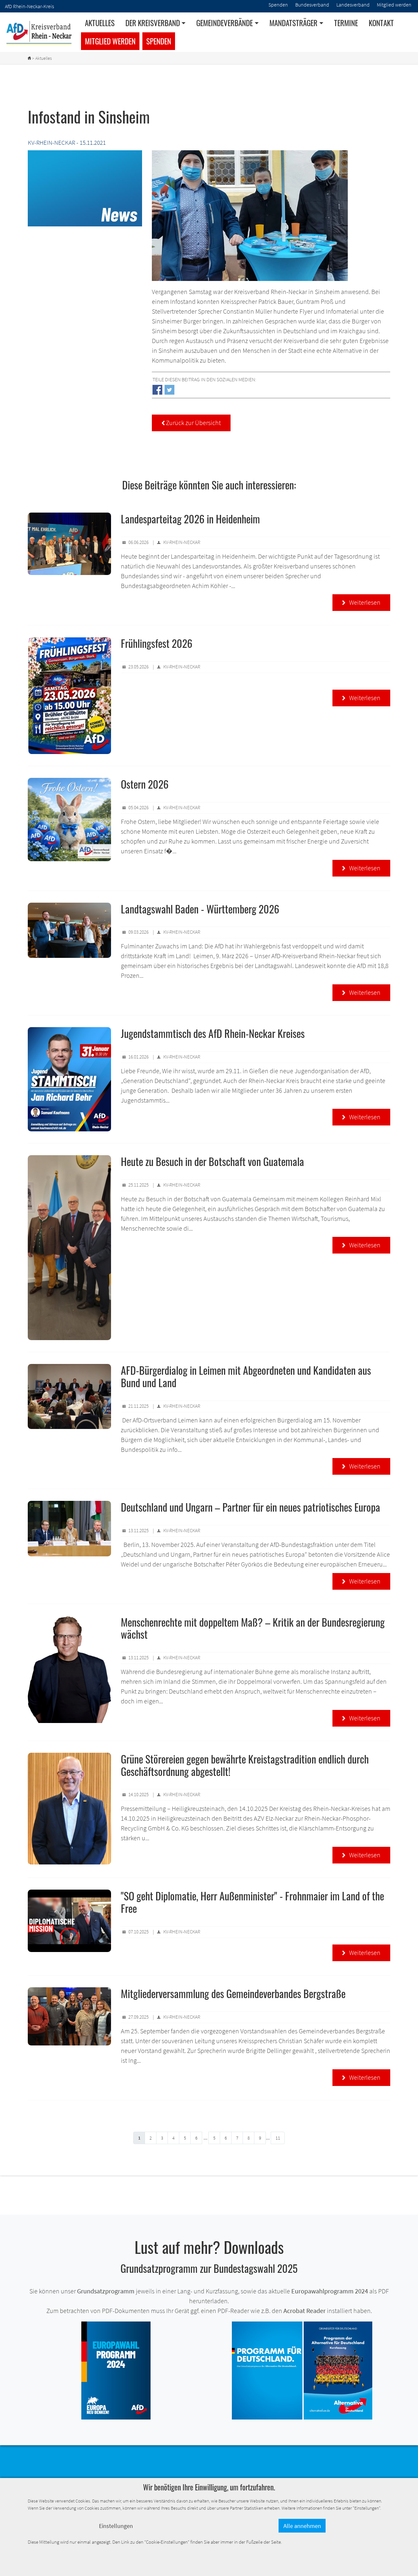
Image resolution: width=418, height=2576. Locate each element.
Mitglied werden (110, 41)
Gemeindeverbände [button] (225, 23)
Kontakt (381, 23)
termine (346, 23)
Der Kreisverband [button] (153, 23)
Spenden (159, 41)
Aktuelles (100, 23)
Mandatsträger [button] (293, 23)
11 (278, 2138)
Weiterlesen (361, 602)
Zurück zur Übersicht (191, 423)
